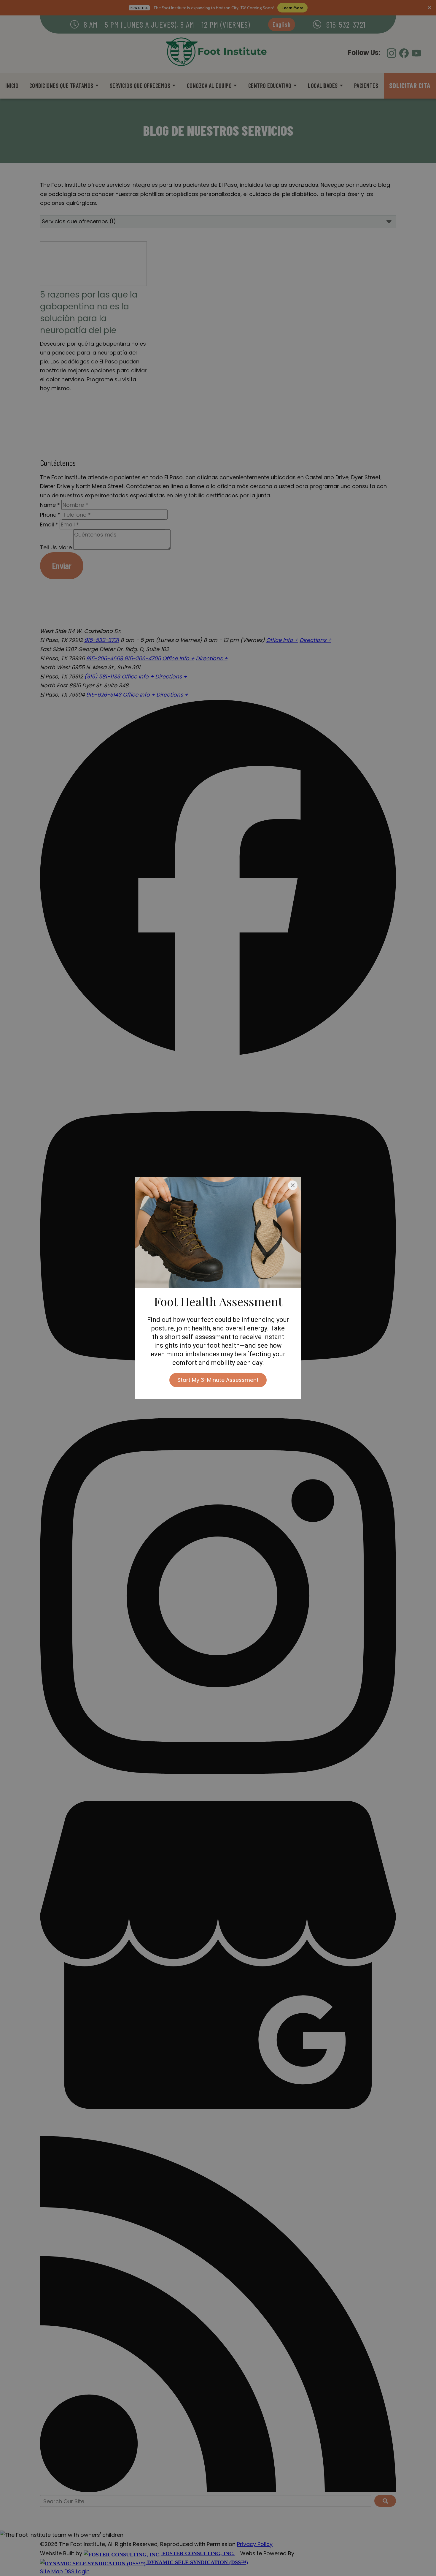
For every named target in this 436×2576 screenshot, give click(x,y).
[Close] (293, 1185)
